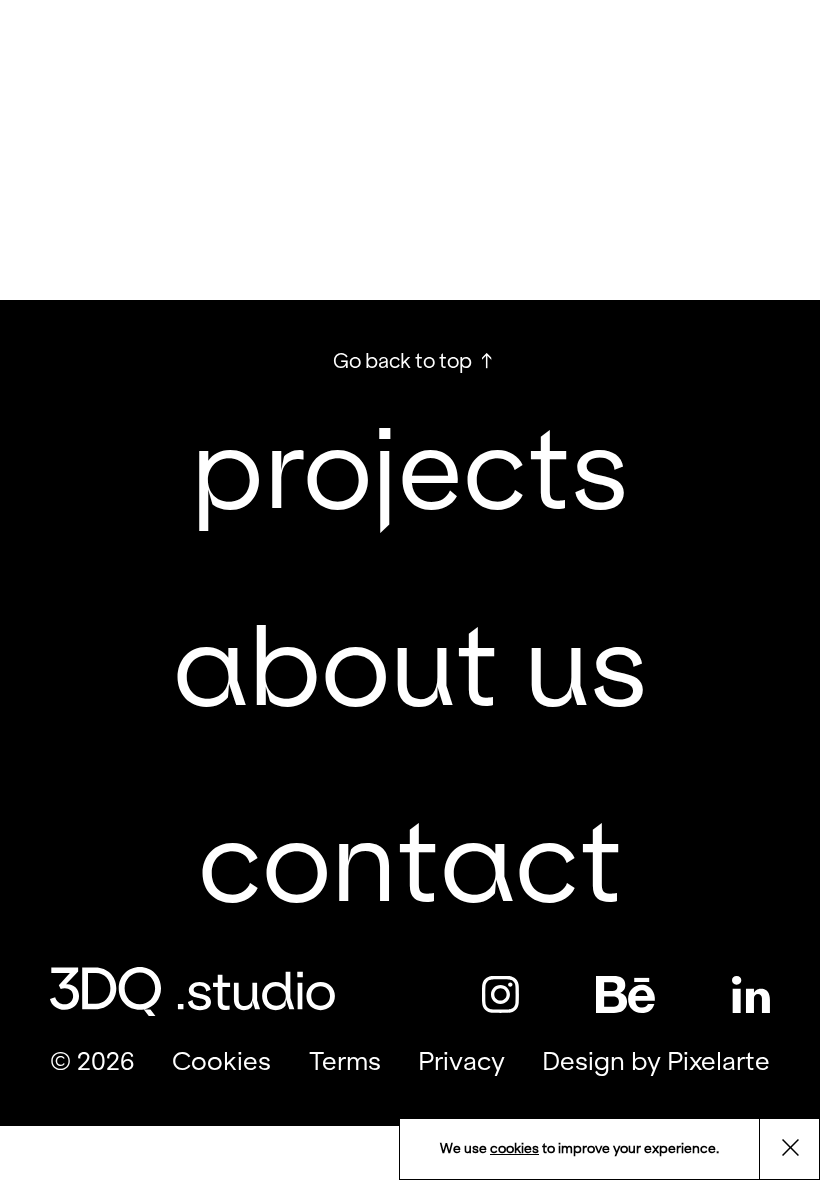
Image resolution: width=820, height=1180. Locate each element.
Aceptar (801, 1150)
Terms (345, 1062)
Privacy (461, 1062)
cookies (514, 1148)
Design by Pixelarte (656, 1062)
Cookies (221, 1062)
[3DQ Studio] (180, 56)
